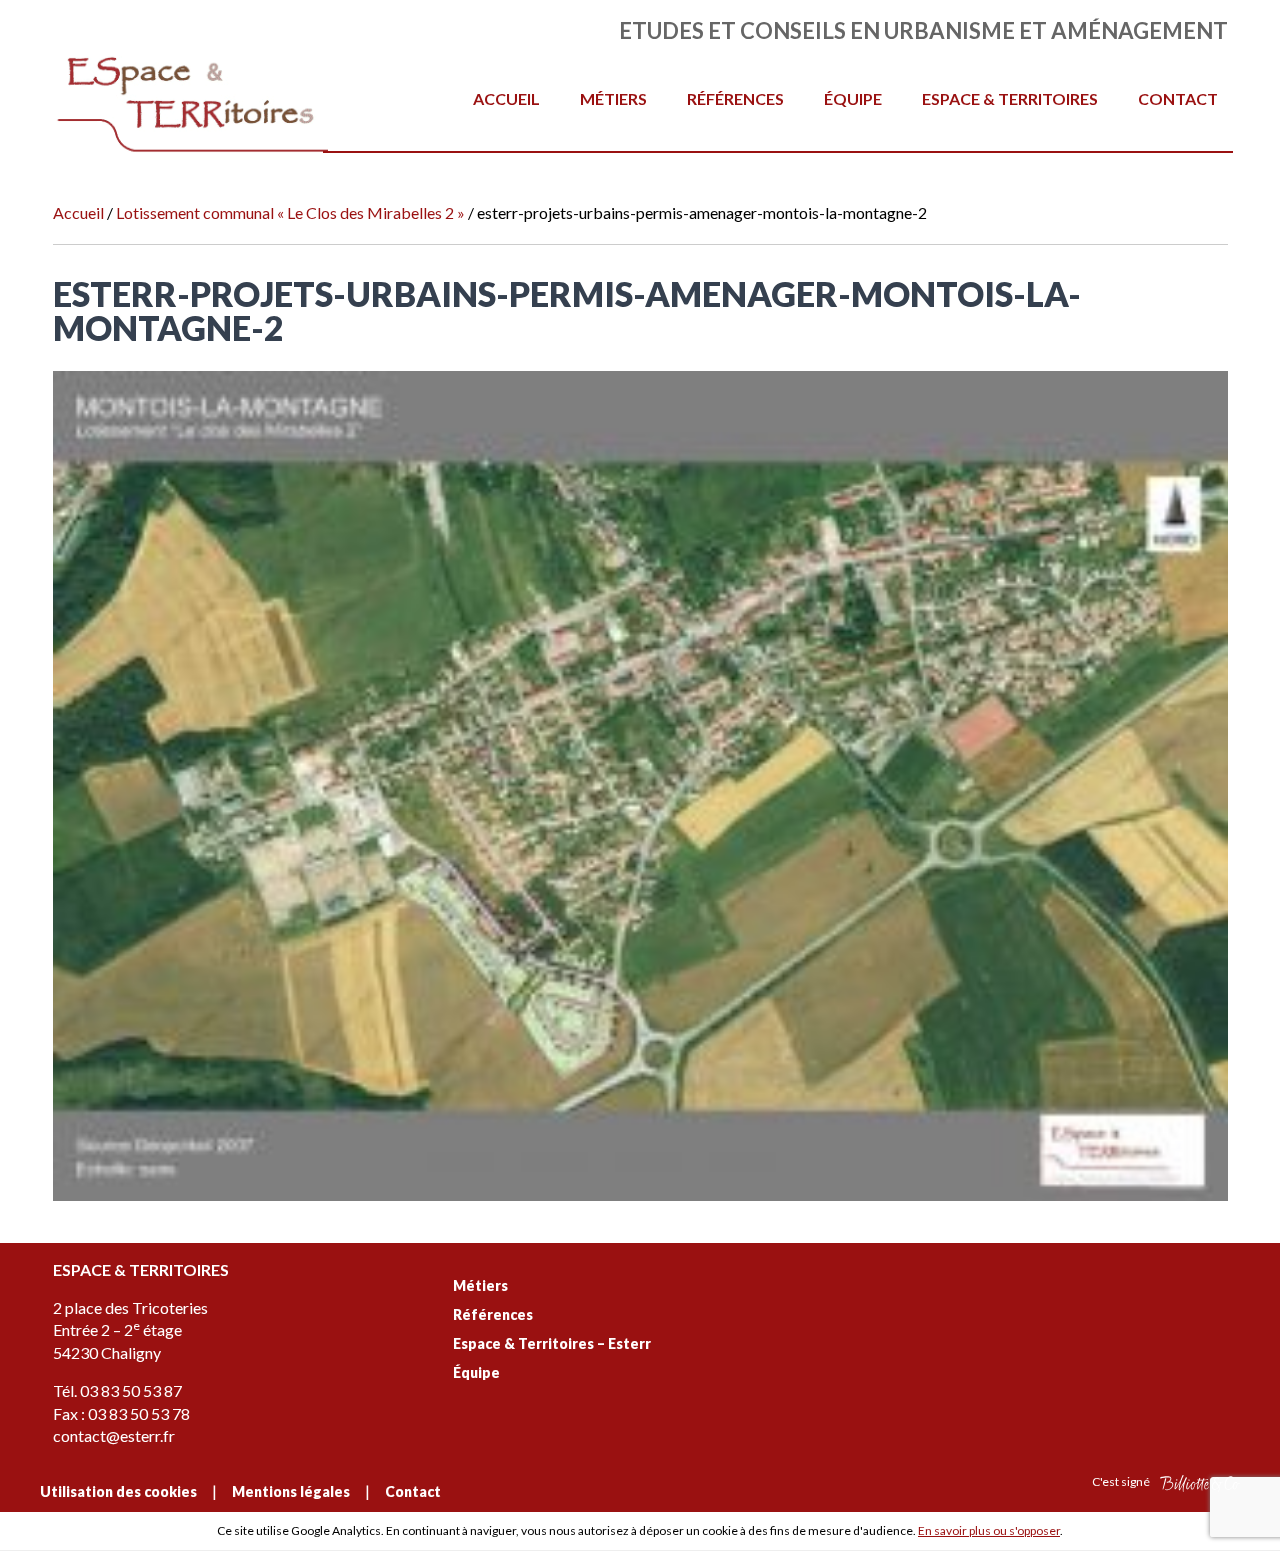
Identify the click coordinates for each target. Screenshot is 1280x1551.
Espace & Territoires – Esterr (552, 1343)
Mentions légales (291, 1491)
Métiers (613, 98)
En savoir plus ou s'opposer (989, 1530)
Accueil (506, 98)
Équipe (853, 98)
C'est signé (1122, 1481)
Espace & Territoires (1010, 98)
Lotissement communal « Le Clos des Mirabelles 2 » (290, 212)
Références (735, 98)
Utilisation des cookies (118, 1491)
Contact (1178, 98)
